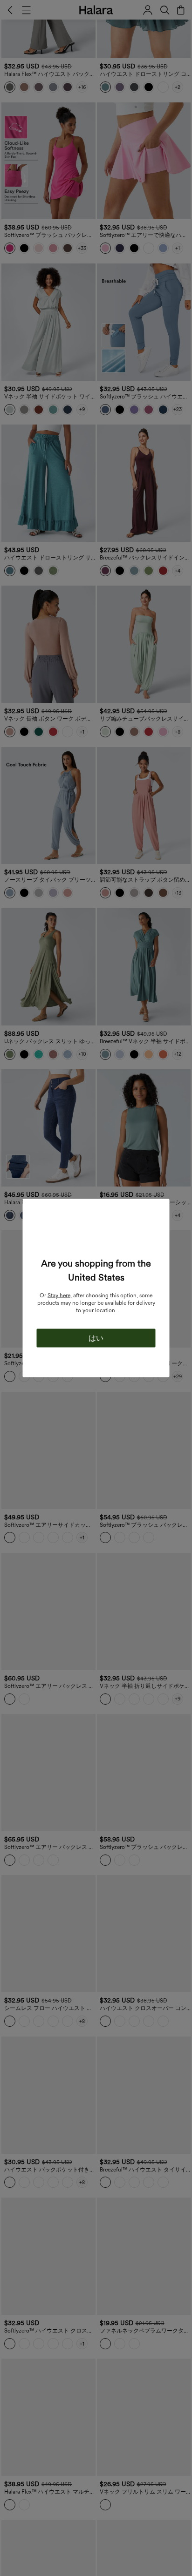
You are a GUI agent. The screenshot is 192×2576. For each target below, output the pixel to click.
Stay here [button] (59, 1295)
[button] (96, 1237)
